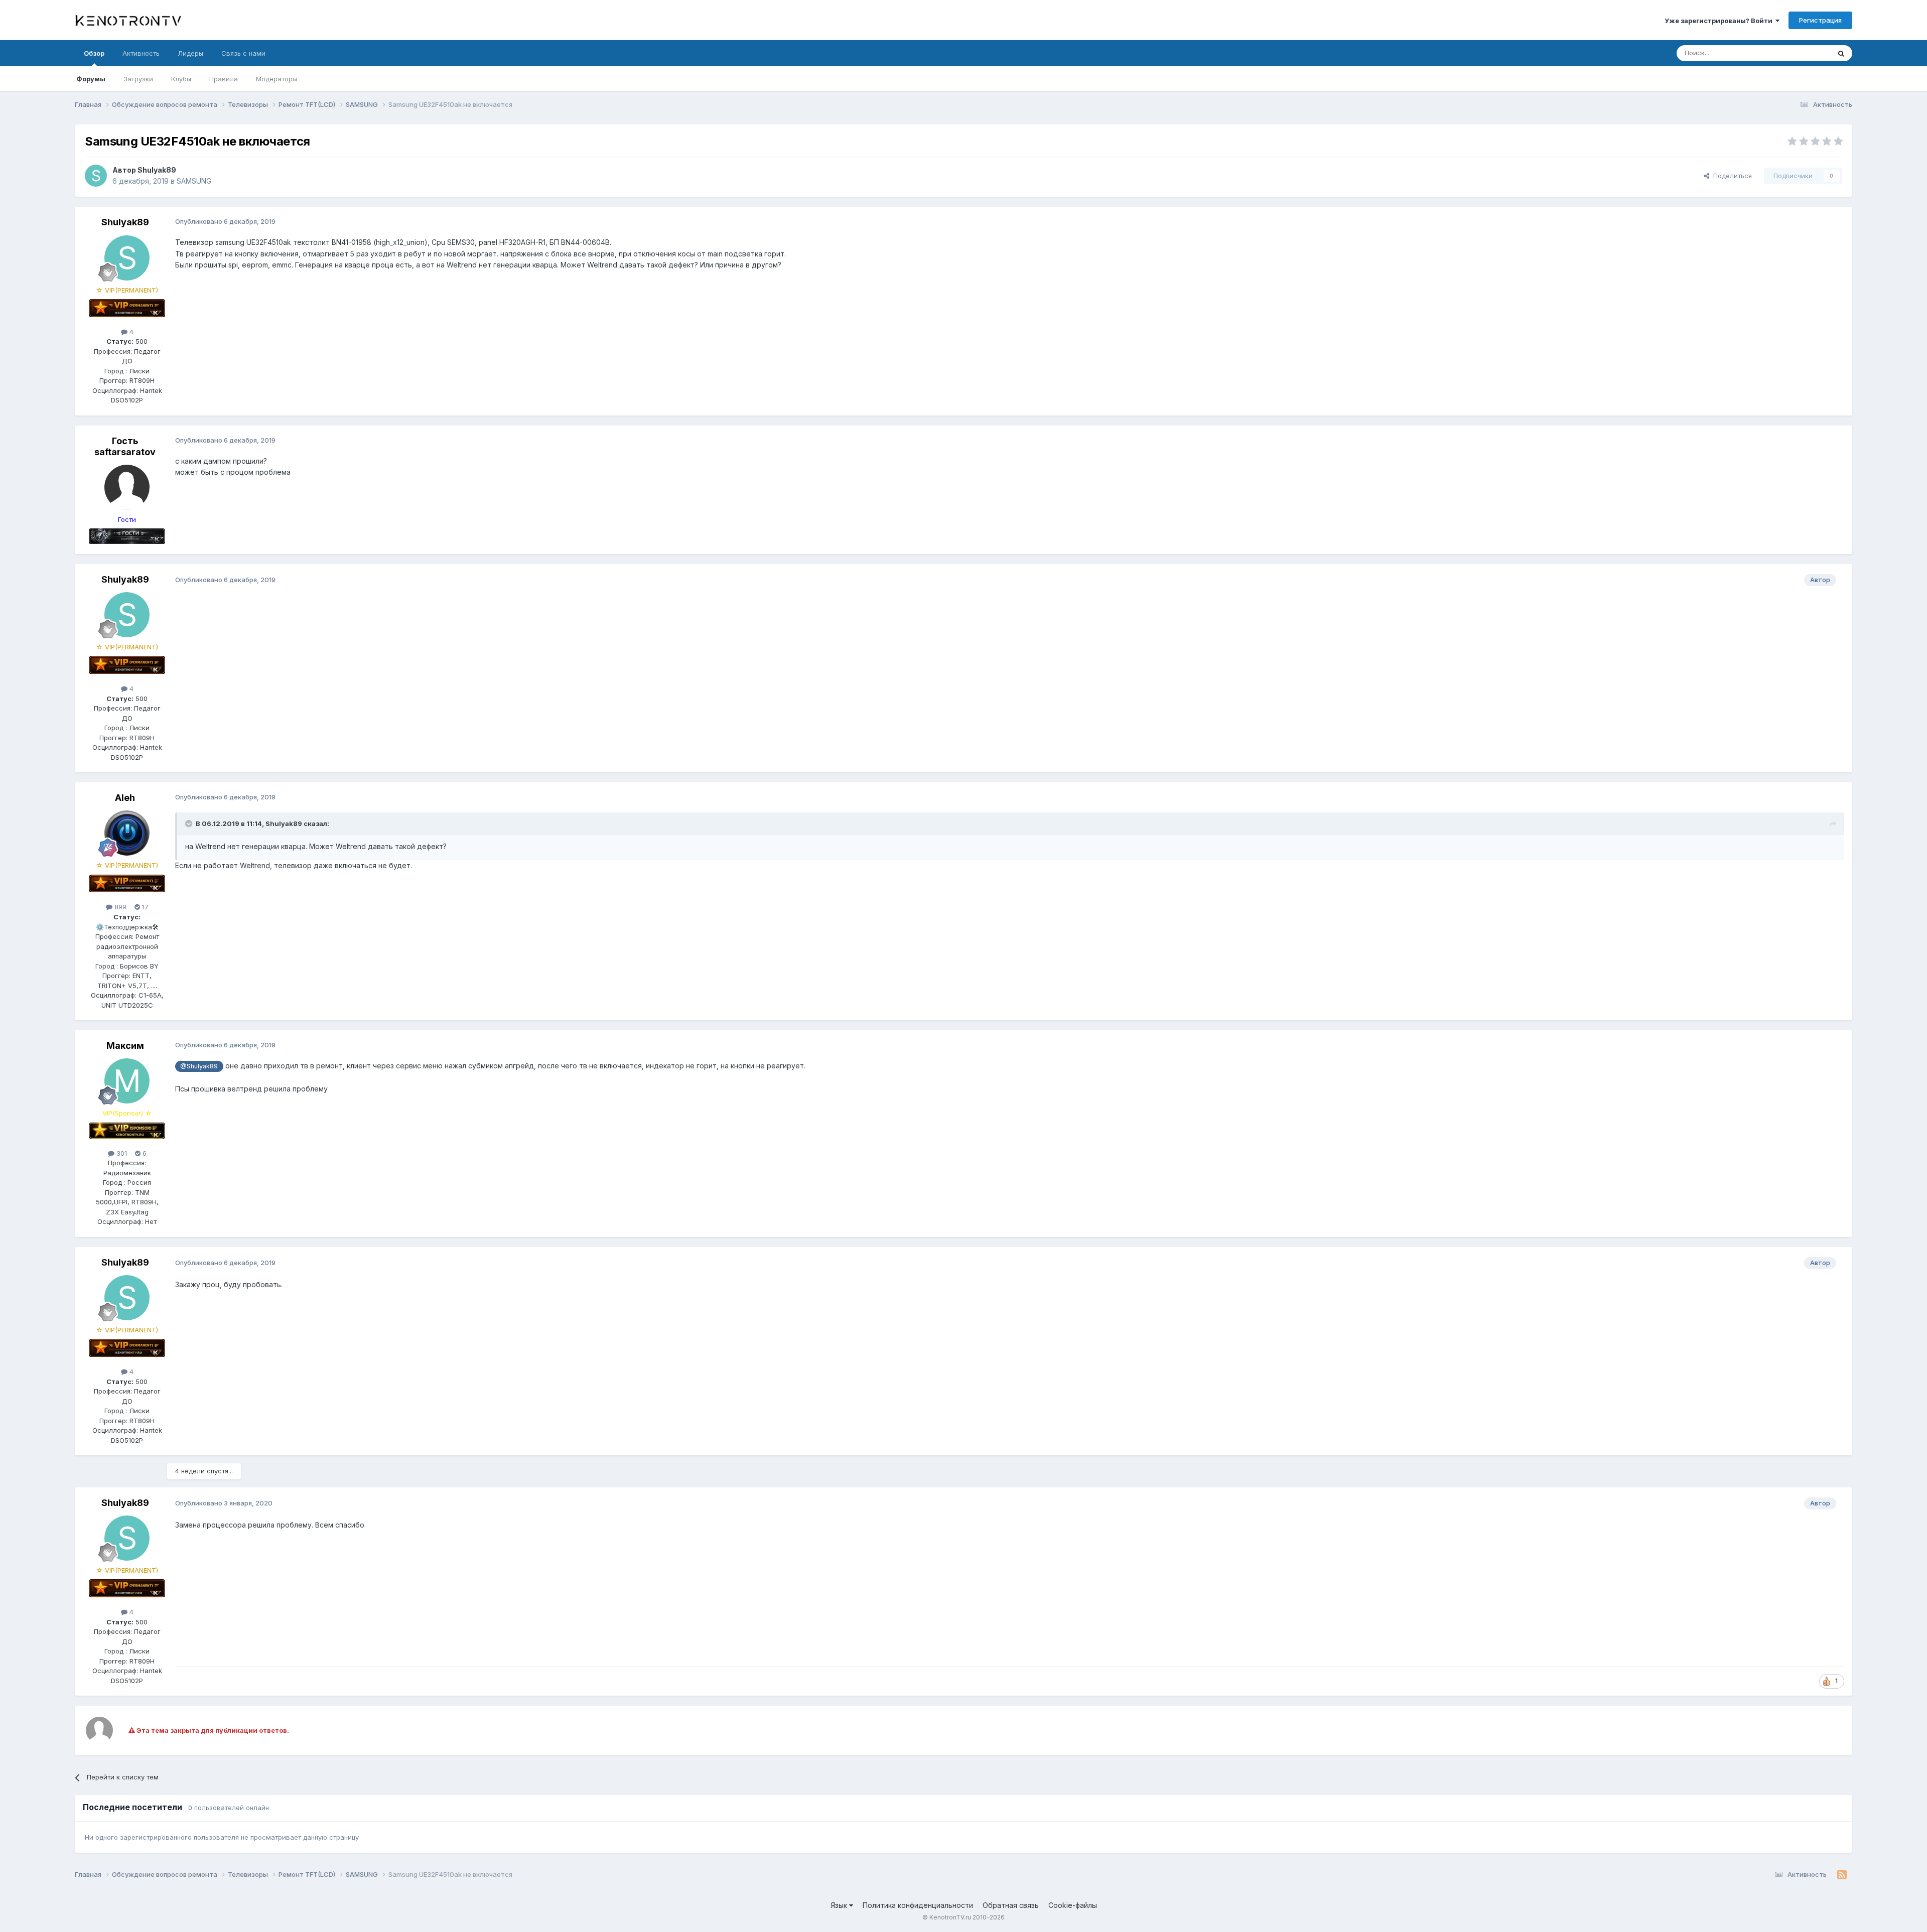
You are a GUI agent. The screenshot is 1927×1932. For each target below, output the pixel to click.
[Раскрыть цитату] (190, 823)
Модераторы (277, 79)
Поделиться (1731, 176)
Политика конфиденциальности (918, 1905)
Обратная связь (1011, 1905)
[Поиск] (1841, 53)
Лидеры (190, 53)
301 (121, 1153)
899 (119, 907)
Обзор (94, 53)
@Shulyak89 (199, 1066)
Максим (125, 1046)
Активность (141, 53)
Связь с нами (243, 53)
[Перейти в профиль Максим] (127, 1081)
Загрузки (138, 79)
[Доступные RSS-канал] (1842, 1875)
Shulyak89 (157, 170)
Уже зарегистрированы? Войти (1720, 21)
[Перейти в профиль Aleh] (127, 833)
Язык (840, 1905)
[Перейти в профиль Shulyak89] (96, 176)
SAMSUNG (194, 181)
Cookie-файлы (1073, 1905)
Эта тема (1803, 53)
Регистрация (1820, 20)
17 (144, 907)
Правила (224, 79)
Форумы (91, 79)
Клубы (181, 79)
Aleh (125, 798)
